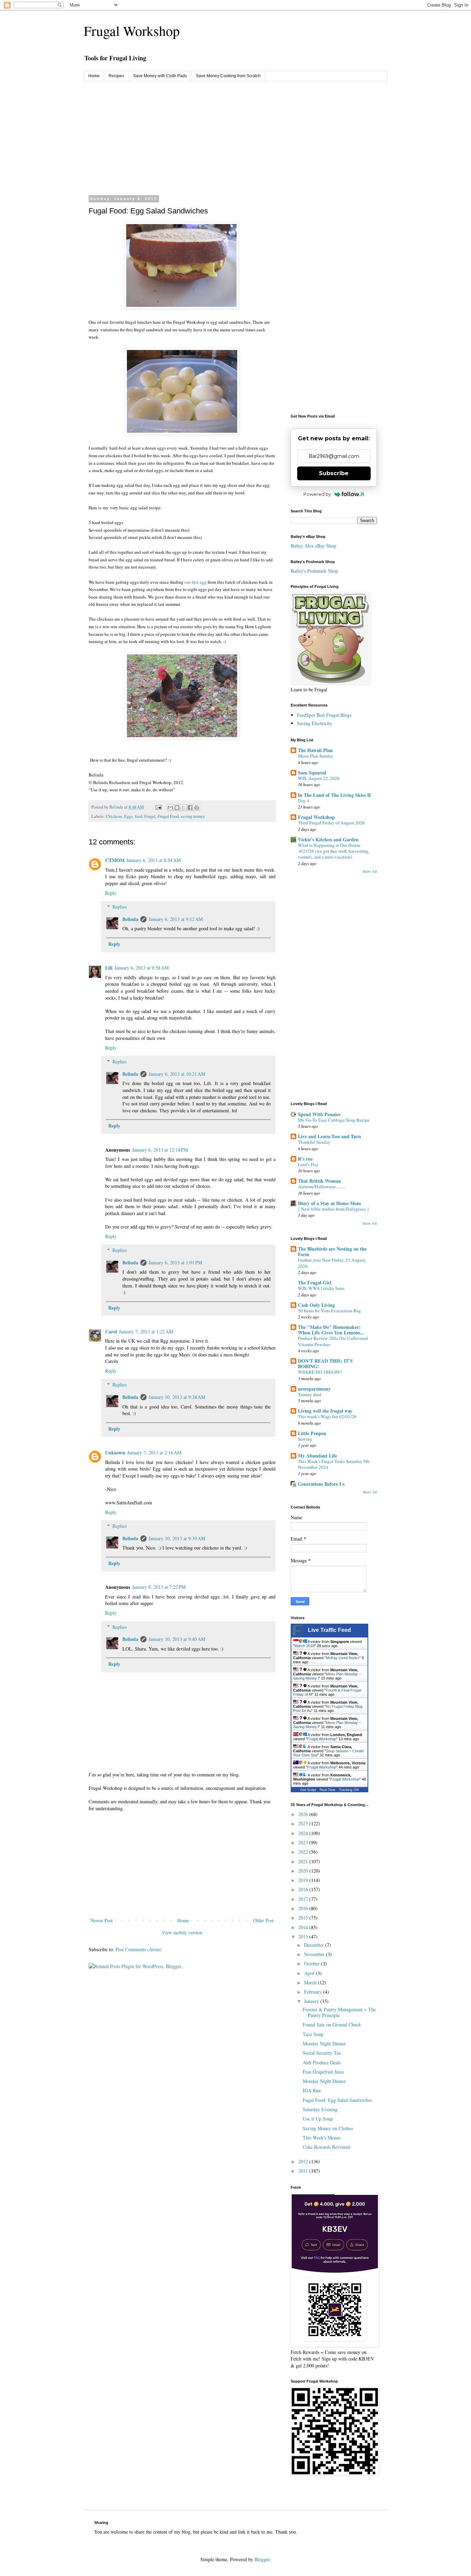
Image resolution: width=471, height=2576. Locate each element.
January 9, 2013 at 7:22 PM (159, 1587)
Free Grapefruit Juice (323, 2072)
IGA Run (312, 2090)
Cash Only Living (316, 1305)
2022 (304, 1852)
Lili (109, 968)
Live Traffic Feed (329, 1630)
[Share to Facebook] (190, 808)
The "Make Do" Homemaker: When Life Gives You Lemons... (331, 1330)
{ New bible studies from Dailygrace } (333, 1209)
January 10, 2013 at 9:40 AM (177, 1639)
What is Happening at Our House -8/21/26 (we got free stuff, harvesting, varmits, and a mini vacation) (334, 851)
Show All (370, 871)
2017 (304, 1899)
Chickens (114, 816)
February (314, 1992)
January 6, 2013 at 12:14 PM (160, 1150)
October (313, 1963)
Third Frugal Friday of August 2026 (331, 823)
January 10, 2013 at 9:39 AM (177, 1538)
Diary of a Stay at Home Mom (329, 1203)
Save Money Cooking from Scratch (228, 76)
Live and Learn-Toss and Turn (329, 1136)
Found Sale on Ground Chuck (332, 2024)
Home (94, 76)
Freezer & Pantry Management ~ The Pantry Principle (339, 2012)
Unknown (115, 1452)
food (138, 816)
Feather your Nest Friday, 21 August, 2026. (332, 1263)
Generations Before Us (321, 1484)
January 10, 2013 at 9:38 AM (177, 1397)
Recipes (116, 76)
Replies (119, 907)
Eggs (128, 816)
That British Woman (319, 1181)
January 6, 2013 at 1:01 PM (175, 1262)
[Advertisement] (235, 133)
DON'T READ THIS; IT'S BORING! (325, 1364)
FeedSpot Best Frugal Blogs (324, 715)
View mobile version (182, 1932)
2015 (304, 1918)
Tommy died (310, 1394)
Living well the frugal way (325, 1411)
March (311, 1982)
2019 (304, 1880)
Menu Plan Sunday (316, 756)
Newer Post (102, 1920)
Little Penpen (312, 1433)
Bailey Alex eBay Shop (313, 546)
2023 (304, 1842)
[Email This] (170, 808)
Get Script (308, 1790)
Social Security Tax (322, 2053)
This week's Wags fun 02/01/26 (327, 1416)
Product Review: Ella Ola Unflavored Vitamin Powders (333, 1341)
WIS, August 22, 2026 (319, 778)
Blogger (262, 2559)
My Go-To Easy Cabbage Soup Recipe (334, 1120)
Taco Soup (313, 2034)
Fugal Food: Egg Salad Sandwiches (337, 2100)
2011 (304, 2171)
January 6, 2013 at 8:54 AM (154, 860)
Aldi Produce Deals (322, 2062)
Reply (111, 893)
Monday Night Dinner (324, 2043)
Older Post (263, 1920)
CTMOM (115, 860)
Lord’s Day (308, 1164)
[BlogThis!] (177, 808)
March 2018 (304, 1646)
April (310, 1973)
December (315, 1945)
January (312, 2001)
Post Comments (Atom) (139, 1949)
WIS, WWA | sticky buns (321, 1288)
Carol (111, 1331)
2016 (304, 1908)
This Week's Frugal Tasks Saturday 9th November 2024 (334, 1464)
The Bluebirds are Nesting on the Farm (332, 1251)
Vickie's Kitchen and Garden (328, 839)
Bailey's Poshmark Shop (314, 571)
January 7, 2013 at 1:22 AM (146, 1331)
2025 (304, 1823)
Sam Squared (312, 773)
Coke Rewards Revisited (326, 2147)
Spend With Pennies (319, 1114)
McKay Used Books (343, 1658)
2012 (304, 2161)
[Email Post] (158, 807)
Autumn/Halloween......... (321, 1186)
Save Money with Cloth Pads (160, 76)
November (315, 1954)
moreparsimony (314, 1389)
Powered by (317, 494)
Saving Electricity (314, 723)
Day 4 (304, 801)
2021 (304, 1861)
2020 (304, 1871)
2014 (304, 1927)
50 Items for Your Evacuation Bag (329, 1311)
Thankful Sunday (314, 1142)
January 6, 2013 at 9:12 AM (176, 919)
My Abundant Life (318, 1456)
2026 (304, 1814)
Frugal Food (168, 816)
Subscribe (334, 473)
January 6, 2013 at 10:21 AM (177, 1074)
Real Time (328, 1790)
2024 (304, 1833)
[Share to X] (183, 808)
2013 (304, 1937)
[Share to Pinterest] (197, 808)
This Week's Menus (322, 2138)
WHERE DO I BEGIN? (320, 1372)
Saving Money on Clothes (328, 2128)
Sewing (305, 1439)
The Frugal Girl (315, 1282)
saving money (193, 816)
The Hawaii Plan (315, 750)
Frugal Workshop (132, 31)
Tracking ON (349, 1790)
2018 (304, 1889)
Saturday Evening (320, 2109)
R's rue (305, 1159)
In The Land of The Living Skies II (334, 795)
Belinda (130, 919)
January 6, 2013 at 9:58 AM (142, 968)
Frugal (150, 816)
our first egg (196, 582)
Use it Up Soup (318, 2119)
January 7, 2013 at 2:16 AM (154, 1452)
